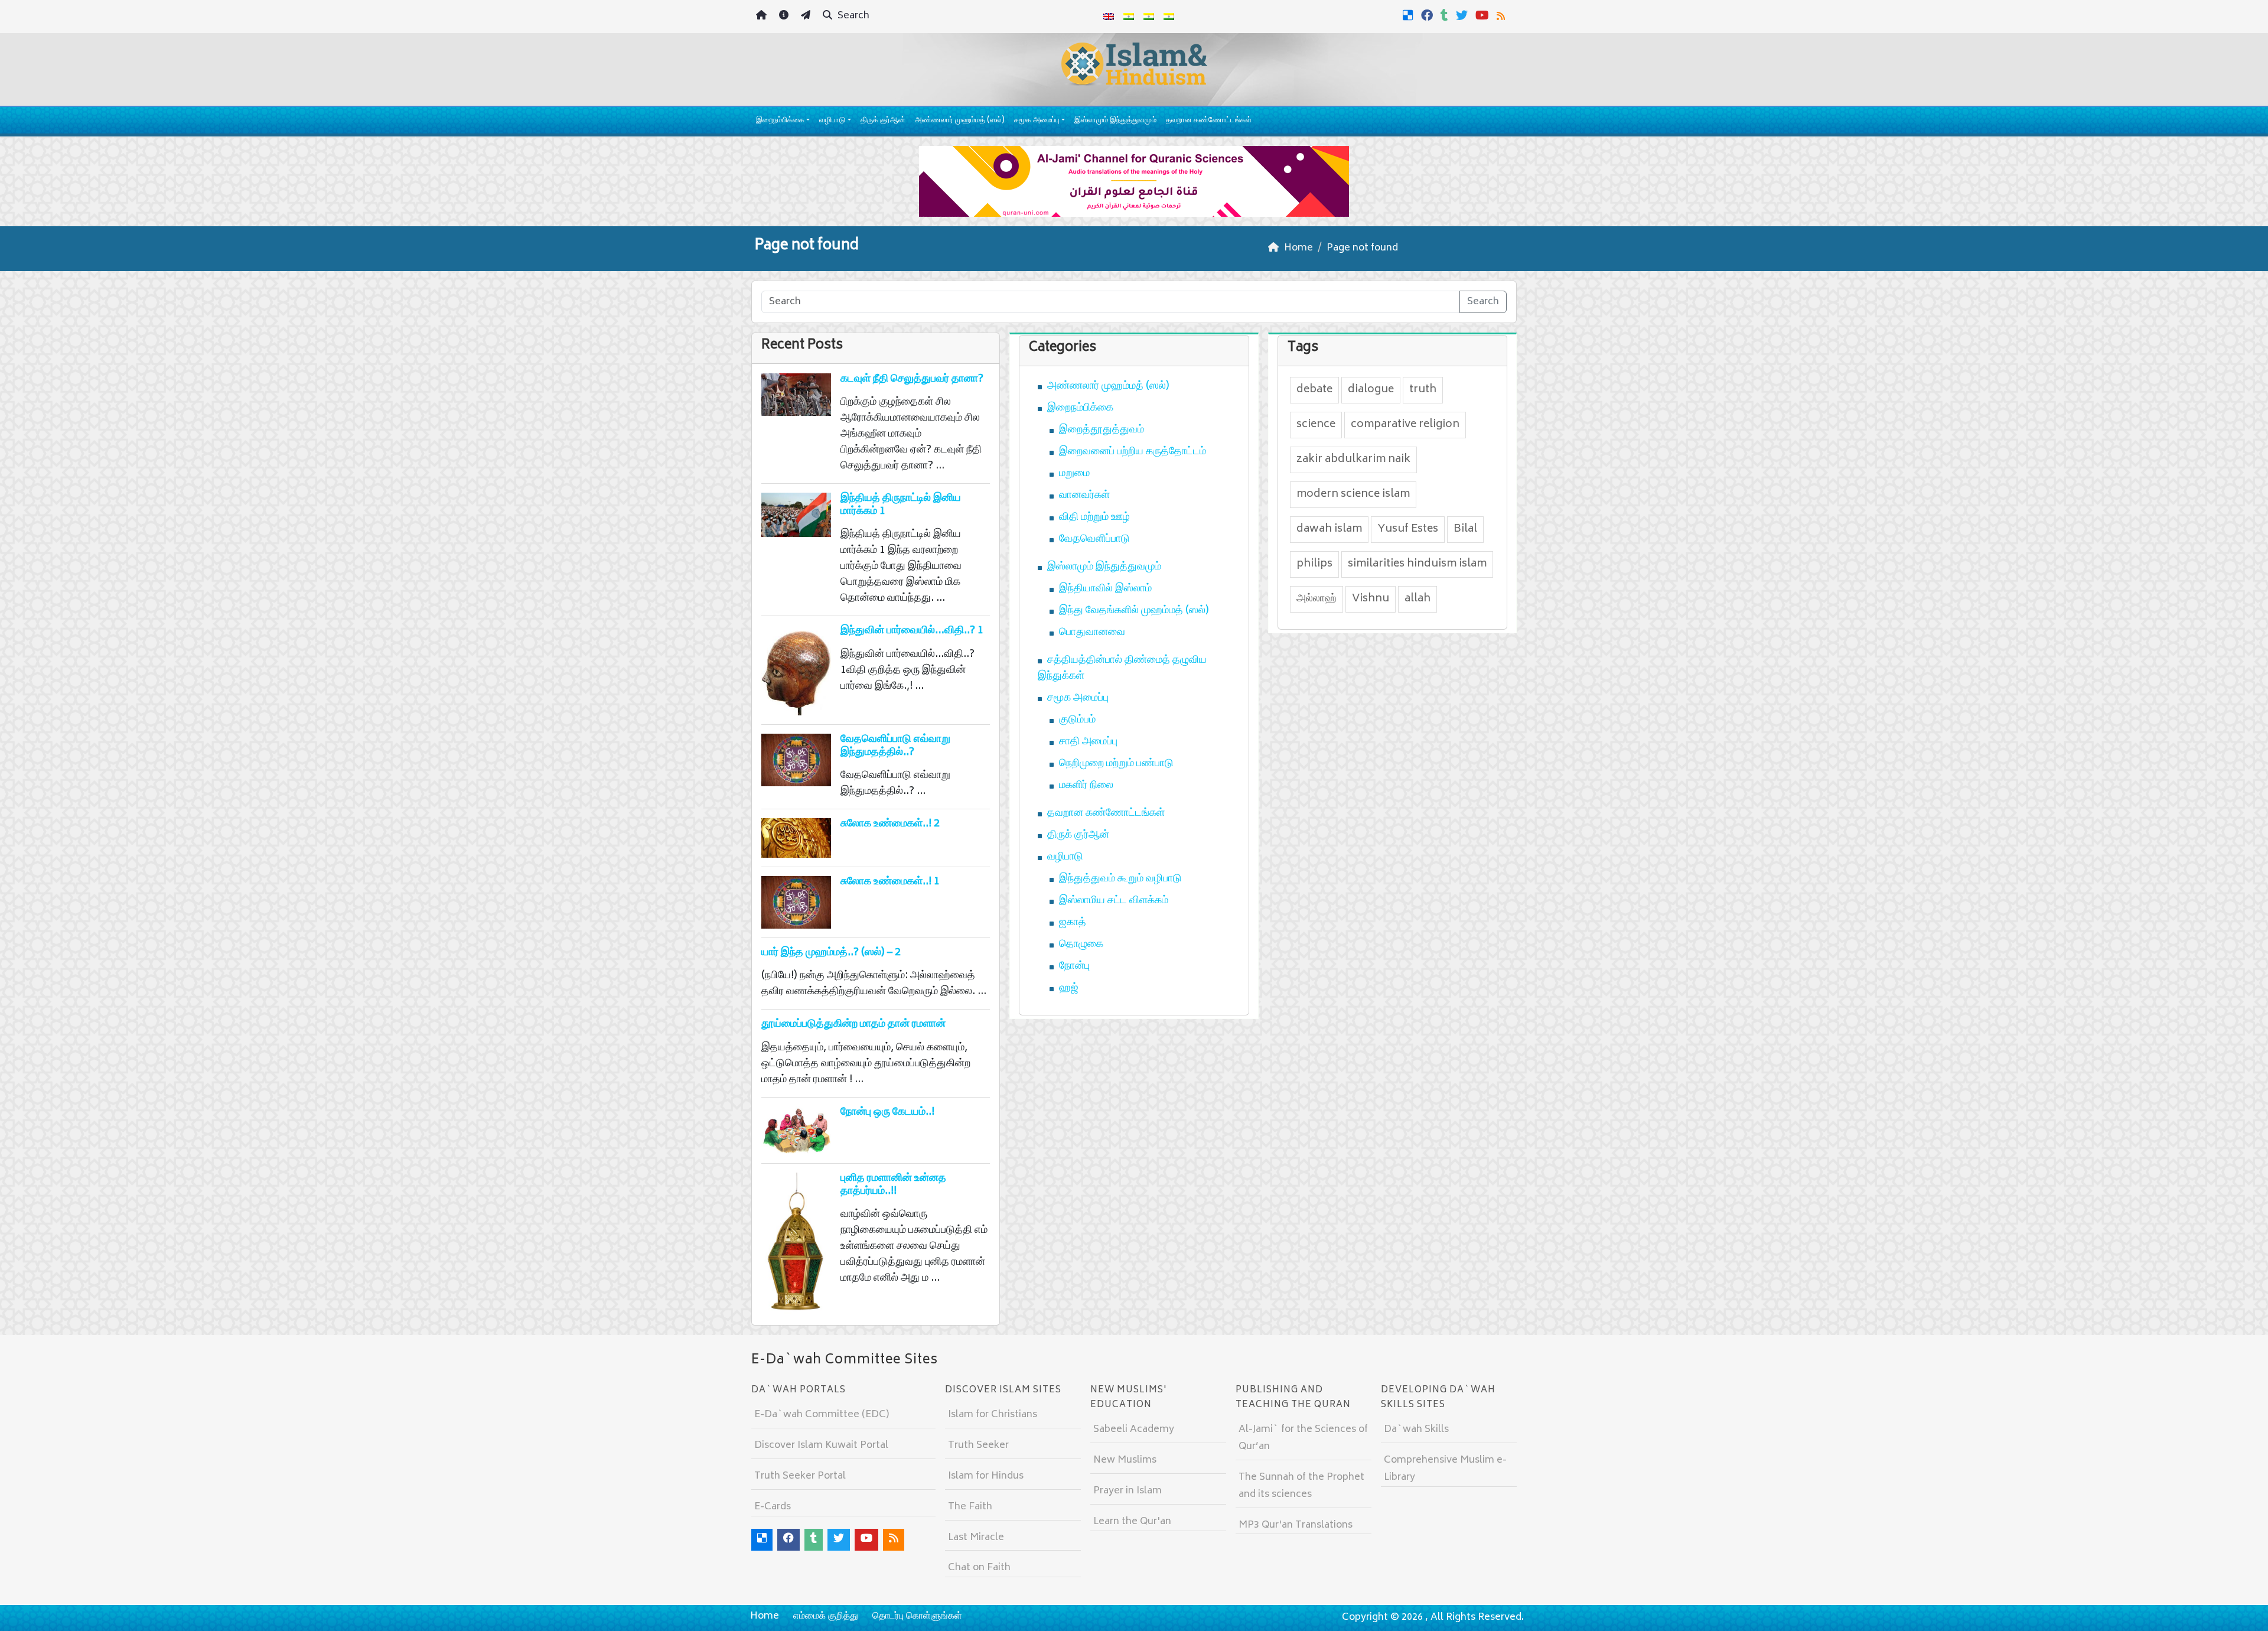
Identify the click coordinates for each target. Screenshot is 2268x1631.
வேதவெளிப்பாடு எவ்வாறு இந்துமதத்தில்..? (895, 746)
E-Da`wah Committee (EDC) (822, 1415)
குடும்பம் (1077, 720)
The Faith (970, 1507)
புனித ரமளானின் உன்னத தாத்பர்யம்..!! (893, 1185)
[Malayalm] (1129, 17)
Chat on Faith (979, 1568)
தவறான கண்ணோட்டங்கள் (1209, 121)
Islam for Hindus (986, 1476)
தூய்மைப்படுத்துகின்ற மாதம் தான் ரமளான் (853, 1024)
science (1316, 425)
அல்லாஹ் (1317, 599)
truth (1423, 390)
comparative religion (1405, 425)
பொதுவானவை (1092, 633)
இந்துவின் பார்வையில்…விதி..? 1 (912, 631)
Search (852, 16)
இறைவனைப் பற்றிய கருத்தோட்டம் (1133, 452)
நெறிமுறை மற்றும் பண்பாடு (1116, 764)
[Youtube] (1484, 15)
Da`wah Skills (1416, 1430)
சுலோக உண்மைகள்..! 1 (890, 882)
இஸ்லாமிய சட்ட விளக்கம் (1114, 901)
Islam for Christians (993, 1415)
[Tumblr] (1446, 15)
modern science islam (1353, 494)
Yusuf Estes (1408, 529)
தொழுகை (1081, 945)
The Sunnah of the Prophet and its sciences (1301, 1486)
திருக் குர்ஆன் (883, 121)
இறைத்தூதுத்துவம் (1102, 430)
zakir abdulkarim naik (1353, 460)
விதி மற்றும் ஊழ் (1094, 517)
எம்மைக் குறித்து (826, 1616)
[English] (1109, 17)
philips (1314, 564)
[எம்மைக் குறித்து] (785, 17)
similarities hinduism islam (1417, 564)
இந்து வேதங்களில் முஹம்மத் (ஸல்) (1134, 611)
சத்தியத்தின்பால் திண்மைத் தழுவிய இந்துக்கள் (1122, 668)
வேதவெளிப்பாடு (1094, 539)
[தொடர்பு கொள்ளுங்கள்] (807, 17)
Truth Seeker (978, 1446)
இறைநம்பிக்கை (780, 121)
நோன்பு (1074, 966)
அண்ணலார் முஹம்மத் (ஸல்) (960, 121)
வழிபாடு (832, 121)
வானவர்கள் (1084, 496)
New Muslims (1125, 1460)
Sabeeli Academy (1134, 1430)
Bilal (1465, 529)
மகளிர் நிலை (1086, 786)
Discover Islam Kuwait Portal (821, 1446)
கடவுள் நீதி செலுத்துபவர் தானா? (912, 379)
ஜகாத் (1073, 923)
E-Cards (773, 1507)
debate (1314, 390)
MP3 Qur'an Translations (1296, 1525)
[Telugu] (1149, 17)
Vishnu (1371, 599)
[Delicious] (1410, 15)
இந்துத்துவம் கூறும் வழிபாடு (1120, 879)
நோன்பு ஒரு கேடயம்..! (887, 1112)
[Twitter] (1463, 15)
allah (1417, 599)
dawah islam (1329, 529)
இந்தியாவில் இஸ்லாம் (1105, 589)
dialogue (1371, 390)
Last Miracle (976, 1538)
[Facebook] (1428, 15)
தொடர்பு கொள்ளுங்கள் (917, 1616)
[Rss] (1502, 15)
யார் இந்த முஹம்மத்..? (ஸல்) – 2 (831, 953)
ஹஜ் (1069, 988)
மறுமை (1074, 474)
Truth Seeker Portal (800, 1476)
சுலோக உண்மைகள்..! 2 (890, 824)
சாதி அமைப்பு (1088, 742)
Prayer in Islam (1128, 1491)
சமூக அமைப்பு (1037, 121)
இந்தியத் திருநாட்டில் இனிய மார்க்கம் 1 (901, 505)
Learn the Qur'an (1132, 1522)
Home (765, 1616)
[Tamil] (1169, 17)
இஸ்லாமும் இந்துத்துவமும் (1115, 121)
